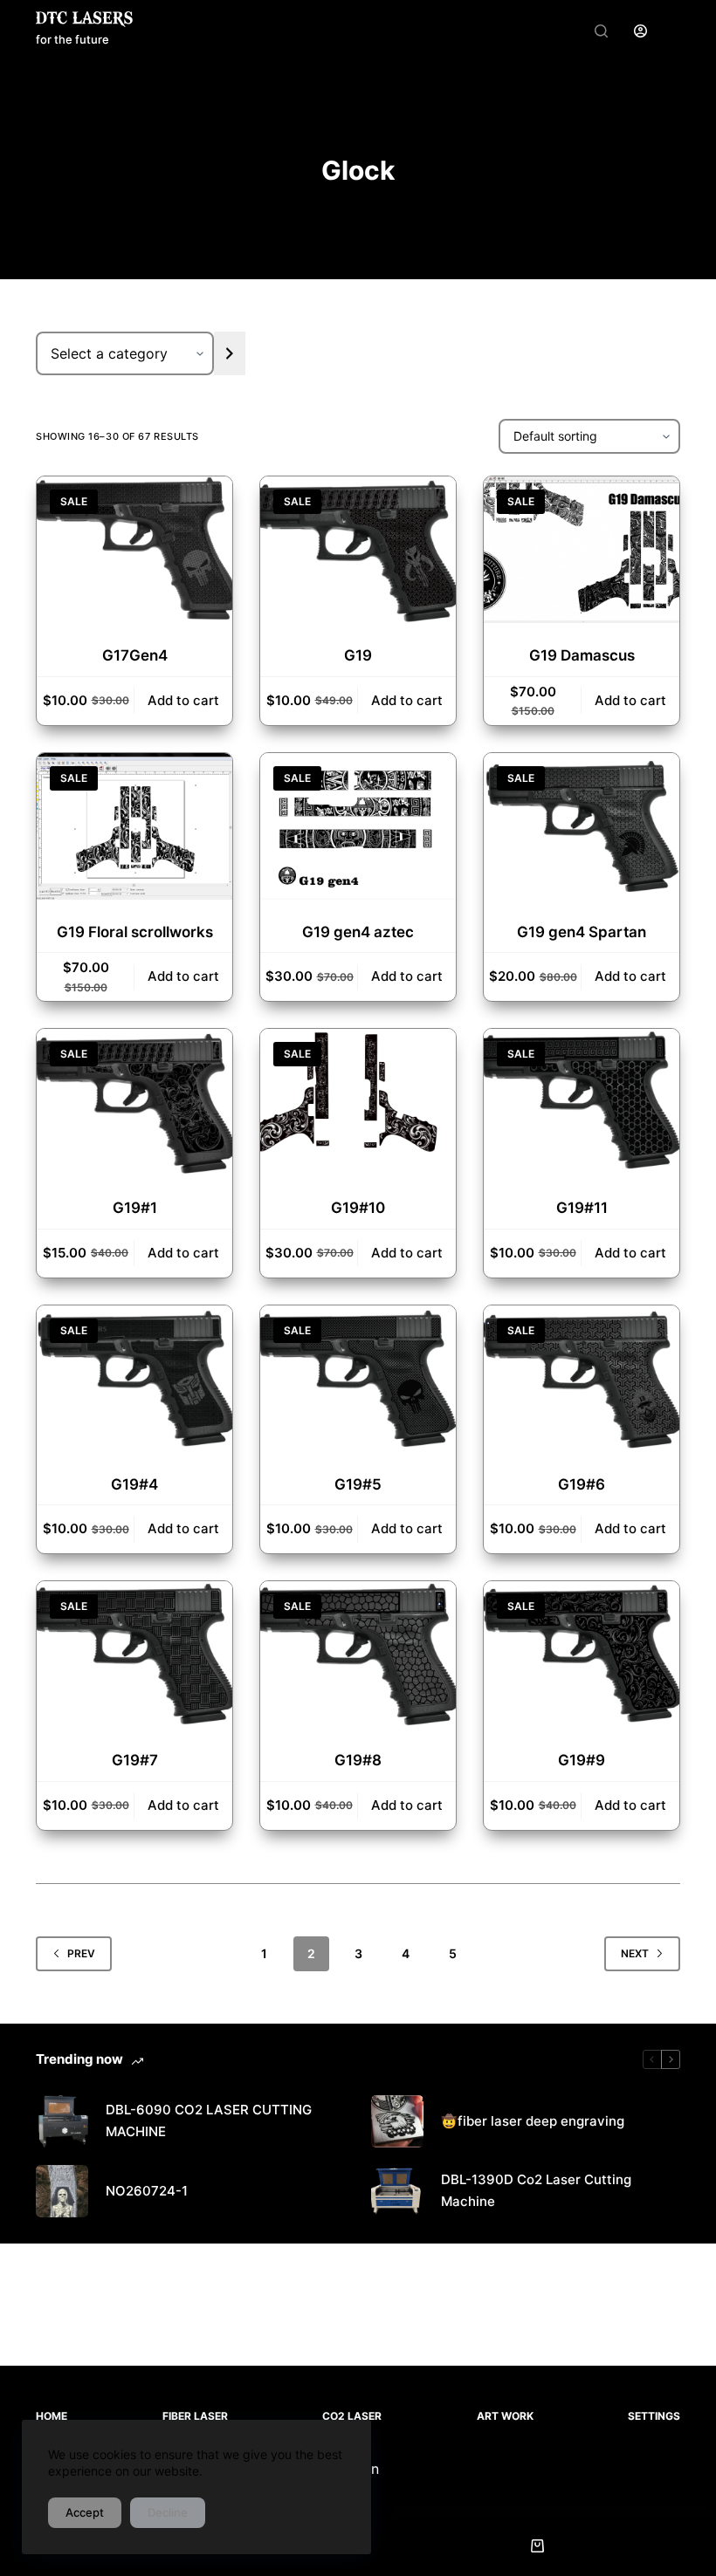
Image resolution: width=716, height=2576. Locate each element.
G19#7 (135, 1760)
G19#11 (582, 1208)
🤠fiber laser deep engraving (533, 2121)
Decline (168, 2512)
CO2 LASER (352, 2416)
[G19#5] (358, 1379)
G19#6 (582, 1484)
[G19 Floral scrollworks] (134, 826)
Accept (85, 2512)
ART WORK (505, 2416)
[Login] (640, 31)
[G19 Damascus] (582, 550)
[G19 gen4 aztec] (358, 826)
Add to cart (183, 700)
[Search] (601, 31)
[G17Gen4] (134, 550)
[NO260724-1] (62, 2191)
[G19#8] (358, 1655)
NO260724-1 (147, 2191)
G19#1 (135, 1208)
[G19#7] (134, 1655)
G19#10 (358, 1208)
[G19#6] (582, 1379)
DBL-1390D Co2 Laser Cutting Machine (536, 2190)
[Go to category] (230, 353)
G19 (358, 655)
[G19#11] (582, 1102)
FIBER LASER (195, 2416)
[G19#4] (134, 1379)
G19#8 (358, 1760)
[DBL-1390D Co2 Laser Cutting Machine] (397, 2191)
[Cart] (538, 2545)
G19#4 (134, 1484)
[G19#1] (134, 1102)
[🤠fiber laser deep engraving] (397, 2121)
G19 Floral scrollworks (135, 932)
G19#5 (358, 1484)
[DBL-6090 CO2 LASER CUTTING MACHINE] (62, 2121)
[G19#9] (582, 1655)
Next (635, 1953)
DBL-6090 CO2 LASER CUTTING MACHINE (209, 2120)
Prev (81, 1953)
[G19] (358, 550)
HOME (52, 2416)
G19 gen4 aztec (358, 932)
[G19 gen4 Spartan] (582, 826)
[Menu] (672, 31)
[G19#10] (358, 1102)
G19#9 (582, 1760)
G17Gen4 (135, 655)
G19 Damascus (582, 655)
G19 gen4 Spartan (582, 932)
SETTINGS (654, 2416)
